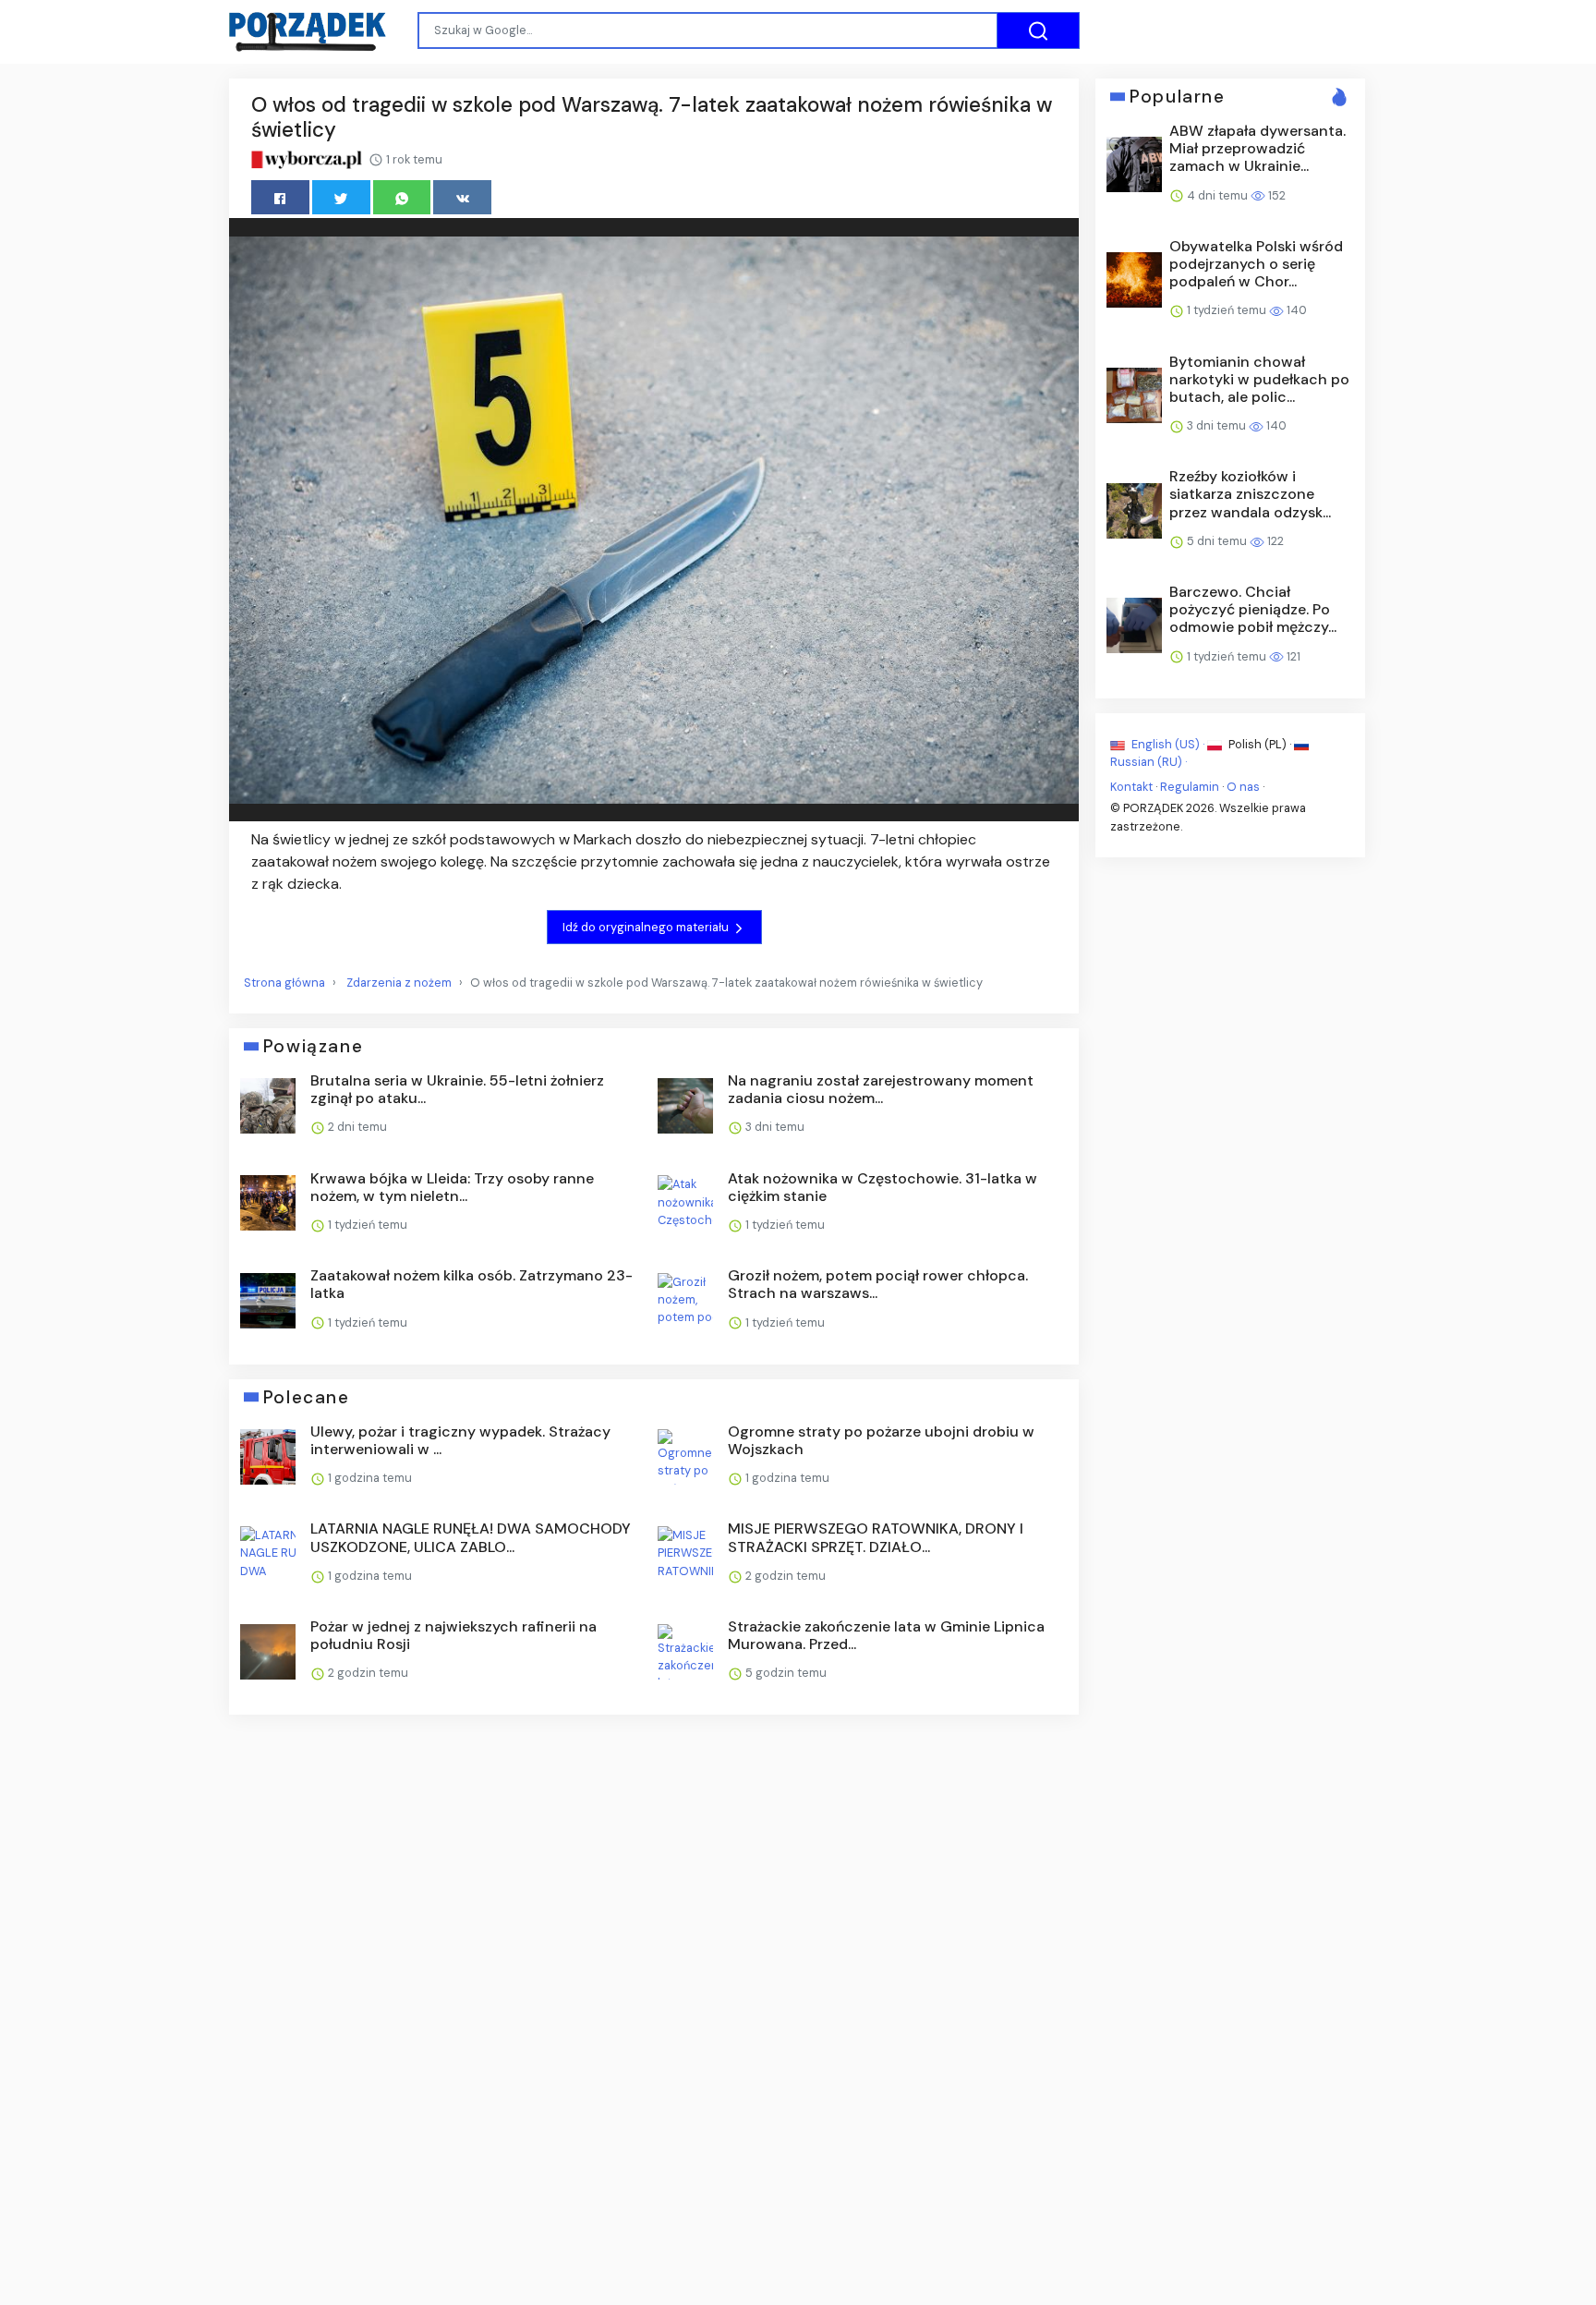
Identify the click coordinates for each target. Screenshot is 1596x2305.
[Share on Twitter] (341, 197)
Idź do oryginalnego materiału (647, 927)
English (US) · (1168, 744)
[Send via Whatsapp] (402, 197)
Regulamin (1190, 787)
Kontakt (1131, 787)
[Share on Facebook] (280, 197)
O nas (1243, 787)
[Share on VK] (462, 197)
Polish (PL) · (1260, 744)
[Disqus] (654, 1975)
